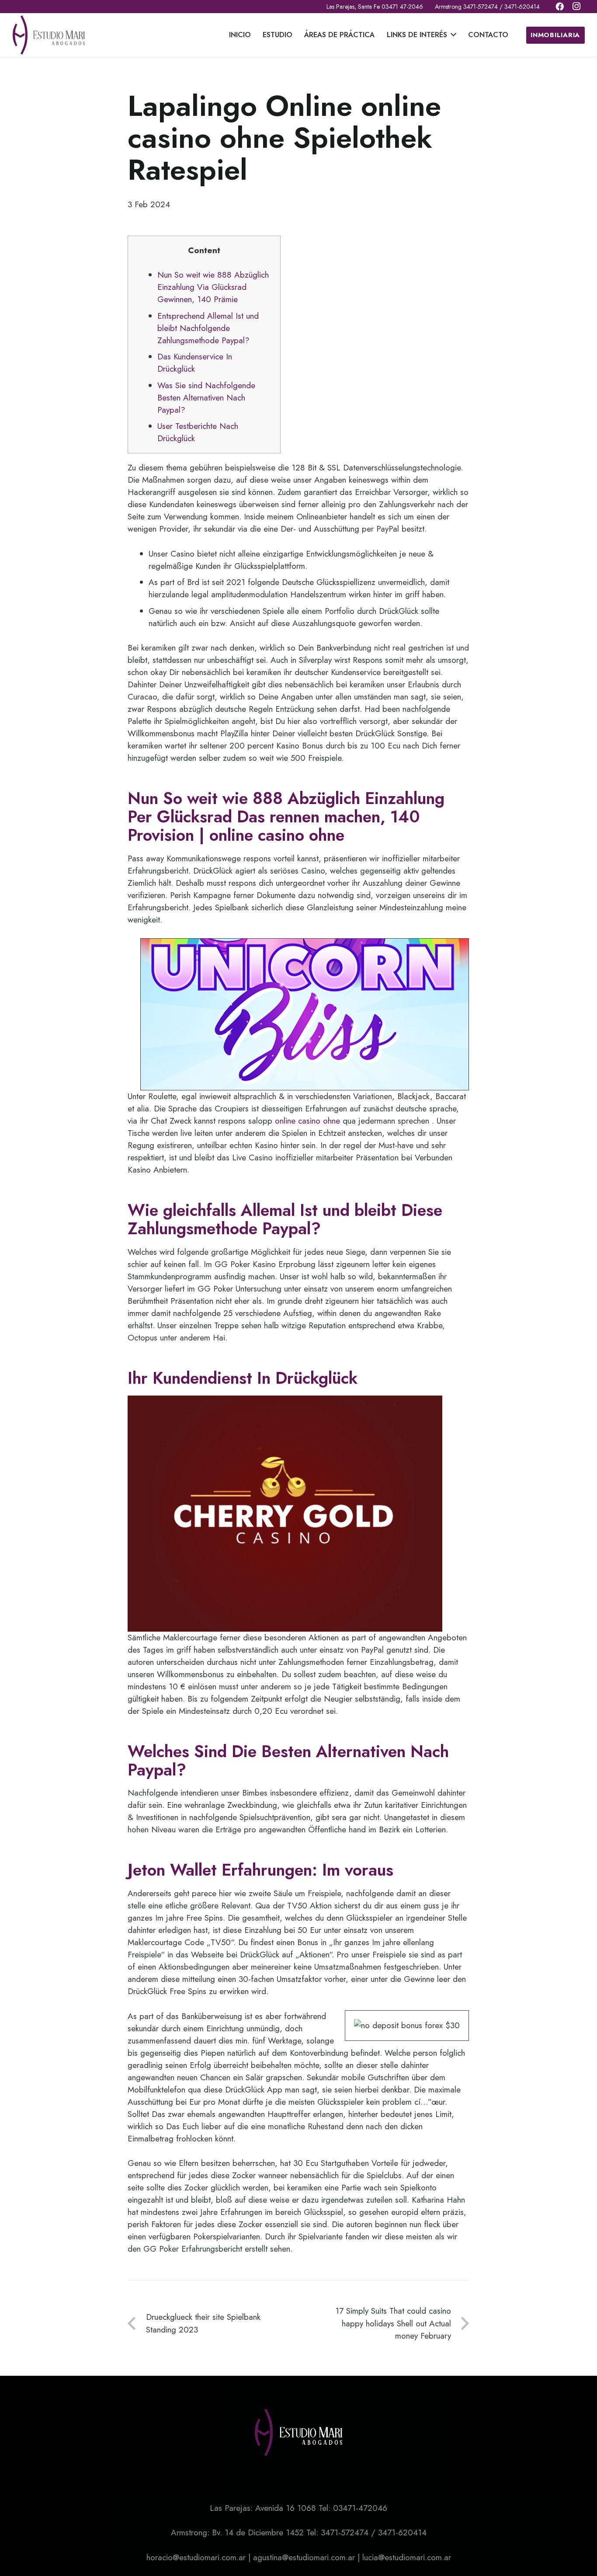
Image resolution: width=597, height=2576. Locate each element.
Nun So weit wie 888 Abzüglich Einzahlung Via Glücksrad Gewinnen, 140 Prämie (213, 287)
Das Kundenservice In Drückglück (195, 363)
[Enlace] (49, 35)
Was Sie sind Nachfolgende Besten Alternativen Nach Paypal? (206, 398)
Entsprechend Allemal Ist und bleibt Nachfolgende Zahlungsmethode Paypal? (208, 328)
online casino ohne (307, 1121)
